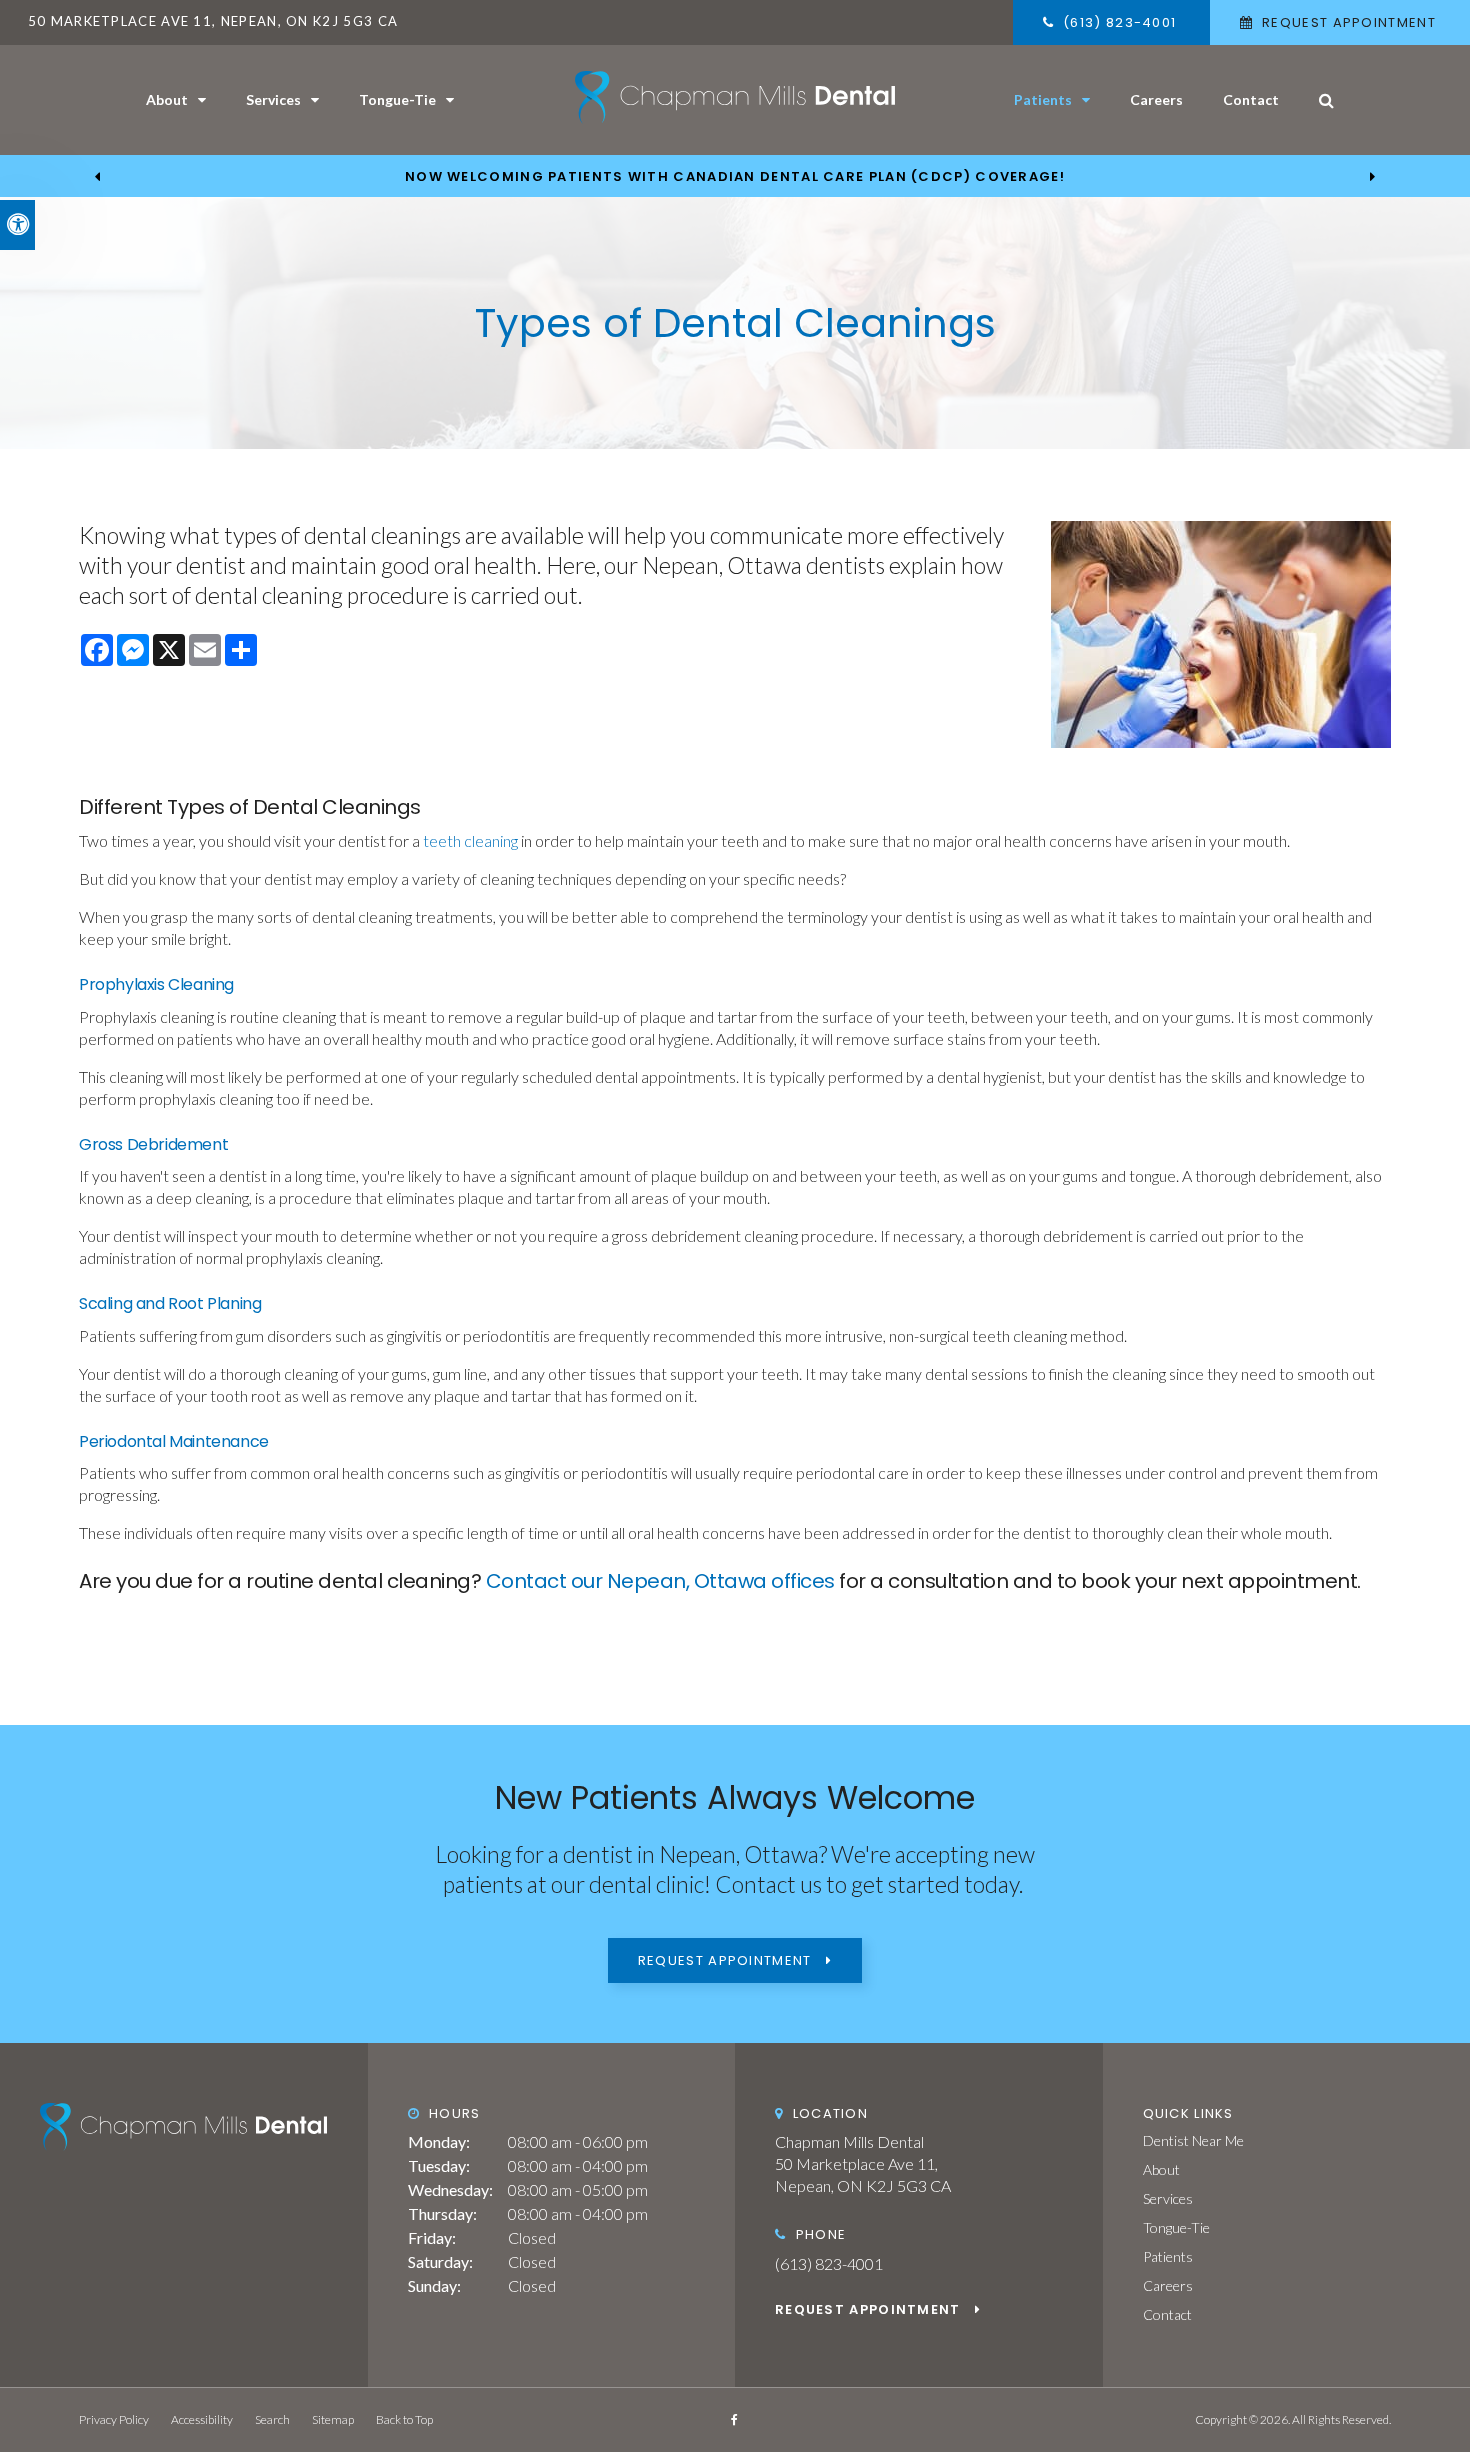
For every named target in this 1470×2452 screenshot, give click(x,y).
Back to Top (404, 2419)
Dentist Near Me (1193, 2140)
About (167, 99)
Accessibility (202, 2419)
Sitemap (333, 2419)
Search (272, 2419)
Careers (1156, 99)
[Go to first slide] (1372, 176)
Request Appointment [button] (1349, 22)
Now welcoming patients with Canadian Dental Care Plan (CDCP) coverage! (735, 177)
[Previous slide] (98, 176)
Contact (1251, 99)
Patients (1043, 99)
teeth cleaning (469, 840)
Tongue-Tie (397, 99)
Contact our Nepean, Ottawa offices (660, 1581)
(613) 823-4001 (829, 2263)
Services (273, 99)
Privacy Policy (114, 2419)
